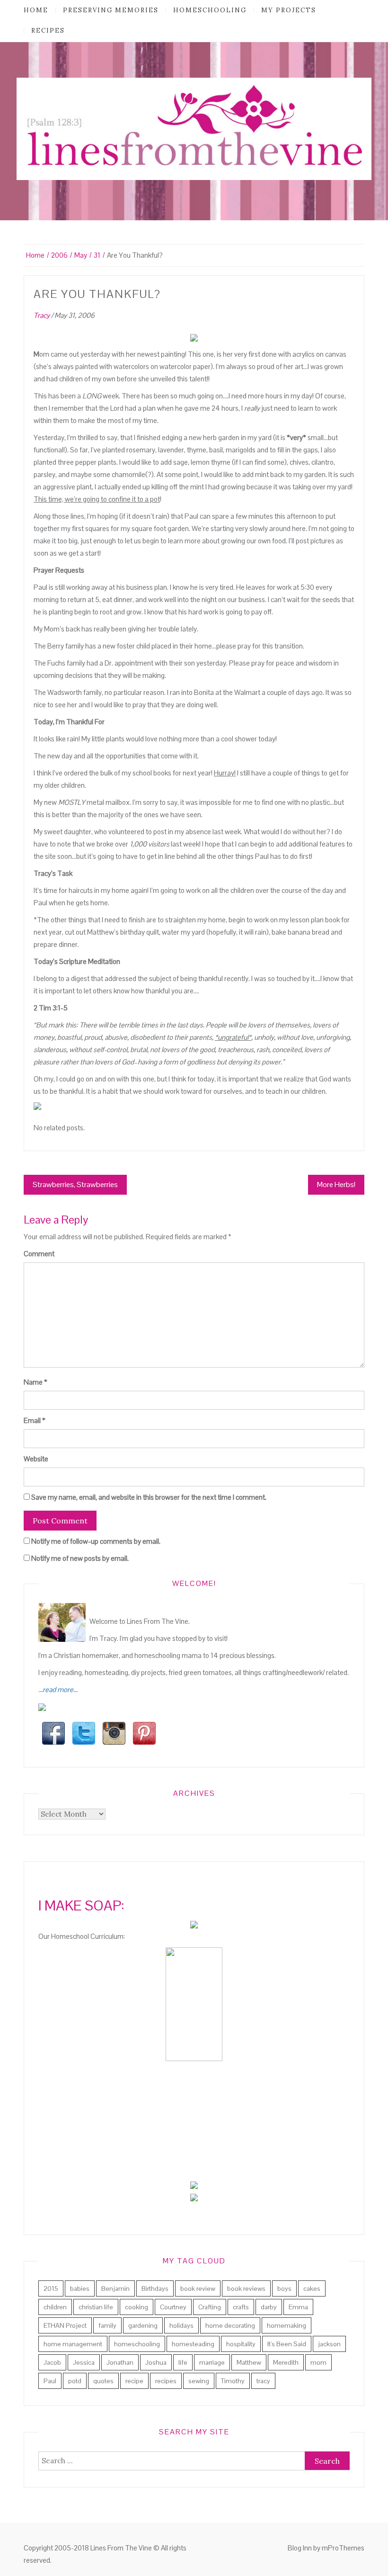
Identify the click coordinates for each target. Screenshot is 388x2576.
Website (36, 1459)
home (36, 10)
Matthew (249, 2362)
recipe (134, 2381)
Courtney (173, 2307)
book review (198, 2288)
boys (284, 2288)
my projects (289, 10)
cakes (312, 2288)
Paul (50, 2381)
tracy (263, 2381)
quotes (103, 2381)
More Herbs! (336, 1184)
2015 (51, 2288)
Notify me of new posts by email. (80, 1558)
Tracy (42, 315)
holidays (181, 2325)
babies (80, 2288)
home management (73, 2344)
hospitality (241, 2344)
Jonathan (120, 2362)
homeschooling (210, 10)
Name (35, 1382)
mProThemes (343, 2548)
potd (75, 2381)
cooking (137, 2307)
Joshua (156, 2362)
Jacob (52, 2362)
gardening (143, 2325)
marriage (212, 2362)
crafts (241, 2307)
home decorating (230, 2325)
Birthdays (155, 2288)
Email (35, 1420)
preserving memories (111, 10)
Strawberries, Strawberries (75, 1184)
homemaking (287, 2325)
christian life (96, 2307)
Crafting (210, 2307)
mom (318, 2362)
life (183, 2362)
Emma (298, 2307)
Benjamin (115, 2288)
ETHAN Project (65, 2325)
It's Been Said (287, 2344)
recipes (48, 31)
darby (269, 2307)
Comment (39, 1254)
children (55, 2307)
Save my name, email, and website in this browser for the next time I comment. (149, 1497)
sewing (199, 2381)
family (107, 2325)
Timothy (233, 2381)
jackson (329, 2344)
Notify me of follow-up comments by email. (96, 1541)
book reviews (246, 2288)
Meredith (286, 2362)
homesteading (193, 2344)
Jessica (84, 2362)
